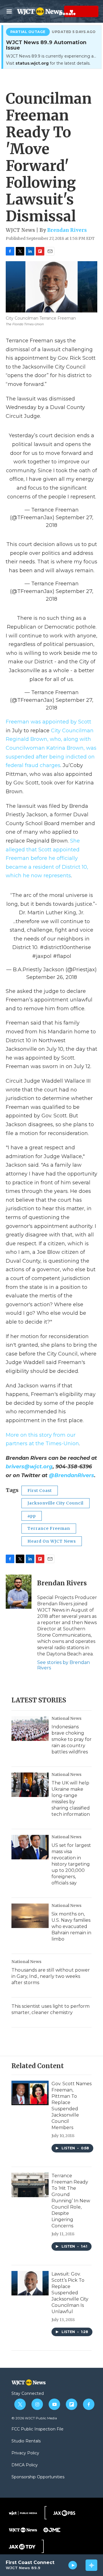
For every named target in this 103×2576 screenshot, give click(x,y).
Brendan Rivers (67, 230)
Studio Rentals (26, 2441)
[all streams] (91, 2565)
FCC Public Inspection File (37, 2429)
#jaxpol (42, 956)
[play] (73, 2565)
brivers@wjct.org (29, 1467)
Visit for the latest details (48, 63)
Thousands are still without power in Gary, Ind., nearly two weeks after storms (51, 1976)
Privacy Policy (25, 2453)
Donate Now (57, 11)
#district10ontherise (65, 947)
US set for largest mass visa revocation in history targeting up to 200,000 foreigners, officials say (71, 1864)
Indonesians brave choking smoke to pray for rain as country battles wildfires (72, 1739)
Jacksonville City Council (56, 1503)
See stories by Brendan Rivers (64, 1665)
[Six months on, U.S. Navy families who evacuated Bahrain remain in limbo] (30, 1916)
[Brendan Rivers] (19, 1592)
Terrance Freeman (49, 1528)
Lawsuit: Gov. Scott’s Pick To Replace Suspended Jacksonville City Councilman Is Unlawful (70, 2293)
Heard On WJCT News (52, 1541)
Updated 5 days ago (74, 32)
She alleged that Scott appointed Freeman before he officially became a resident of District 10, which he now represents (47, 858)
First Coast (40, 1491)
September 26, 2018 (52, 977)
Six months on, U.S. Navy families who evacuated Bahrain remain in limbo (71, 1926)
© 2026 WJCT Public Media (34, 2418)
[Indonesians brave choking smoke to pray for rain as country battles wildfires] (30, 1729)
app (32, 1516)
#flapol (62, 956)
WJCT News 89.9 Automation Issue (46, 45)
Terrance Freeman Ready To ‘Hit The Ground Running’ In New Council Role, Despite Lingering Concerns (71, 2201)
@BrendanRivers (72, 1475)
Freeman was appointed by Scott (48, 722)
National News (67, 1718)
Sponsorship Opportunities (38, 2477)
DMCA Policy (25, 2465)
